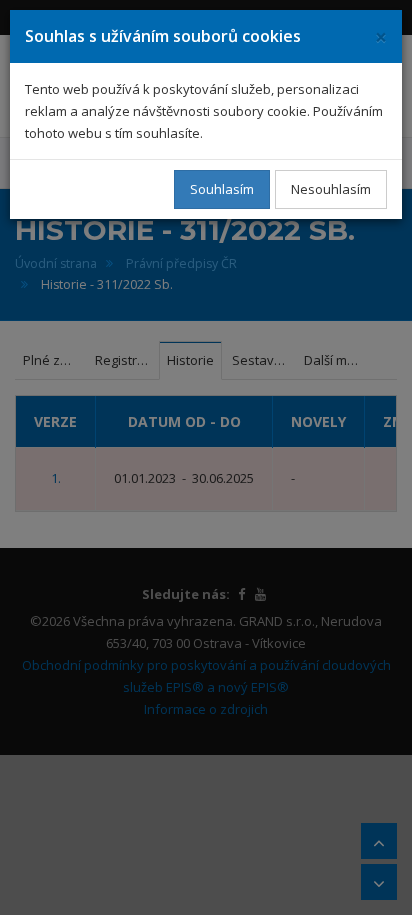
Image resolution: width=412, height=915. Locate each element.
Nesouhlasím (331, 189)
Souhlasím (222, 189)
